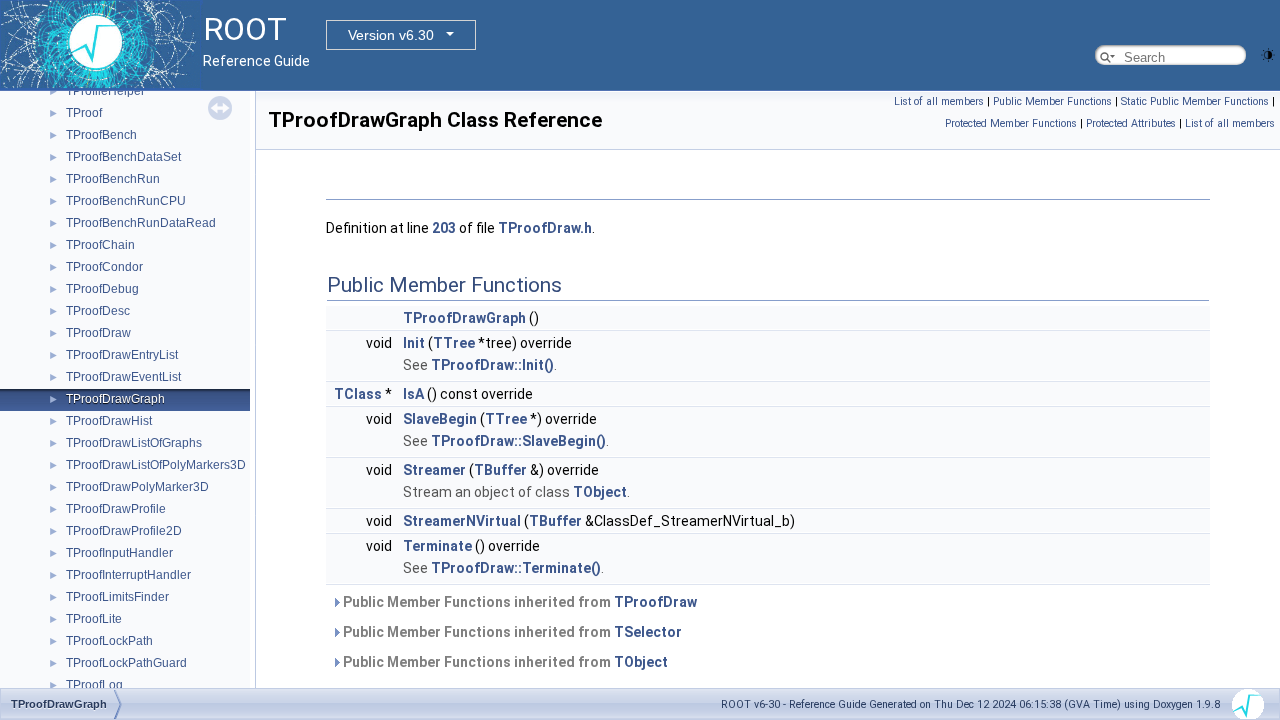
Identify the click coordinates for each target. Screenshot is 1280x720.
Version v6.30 (391, 35)
